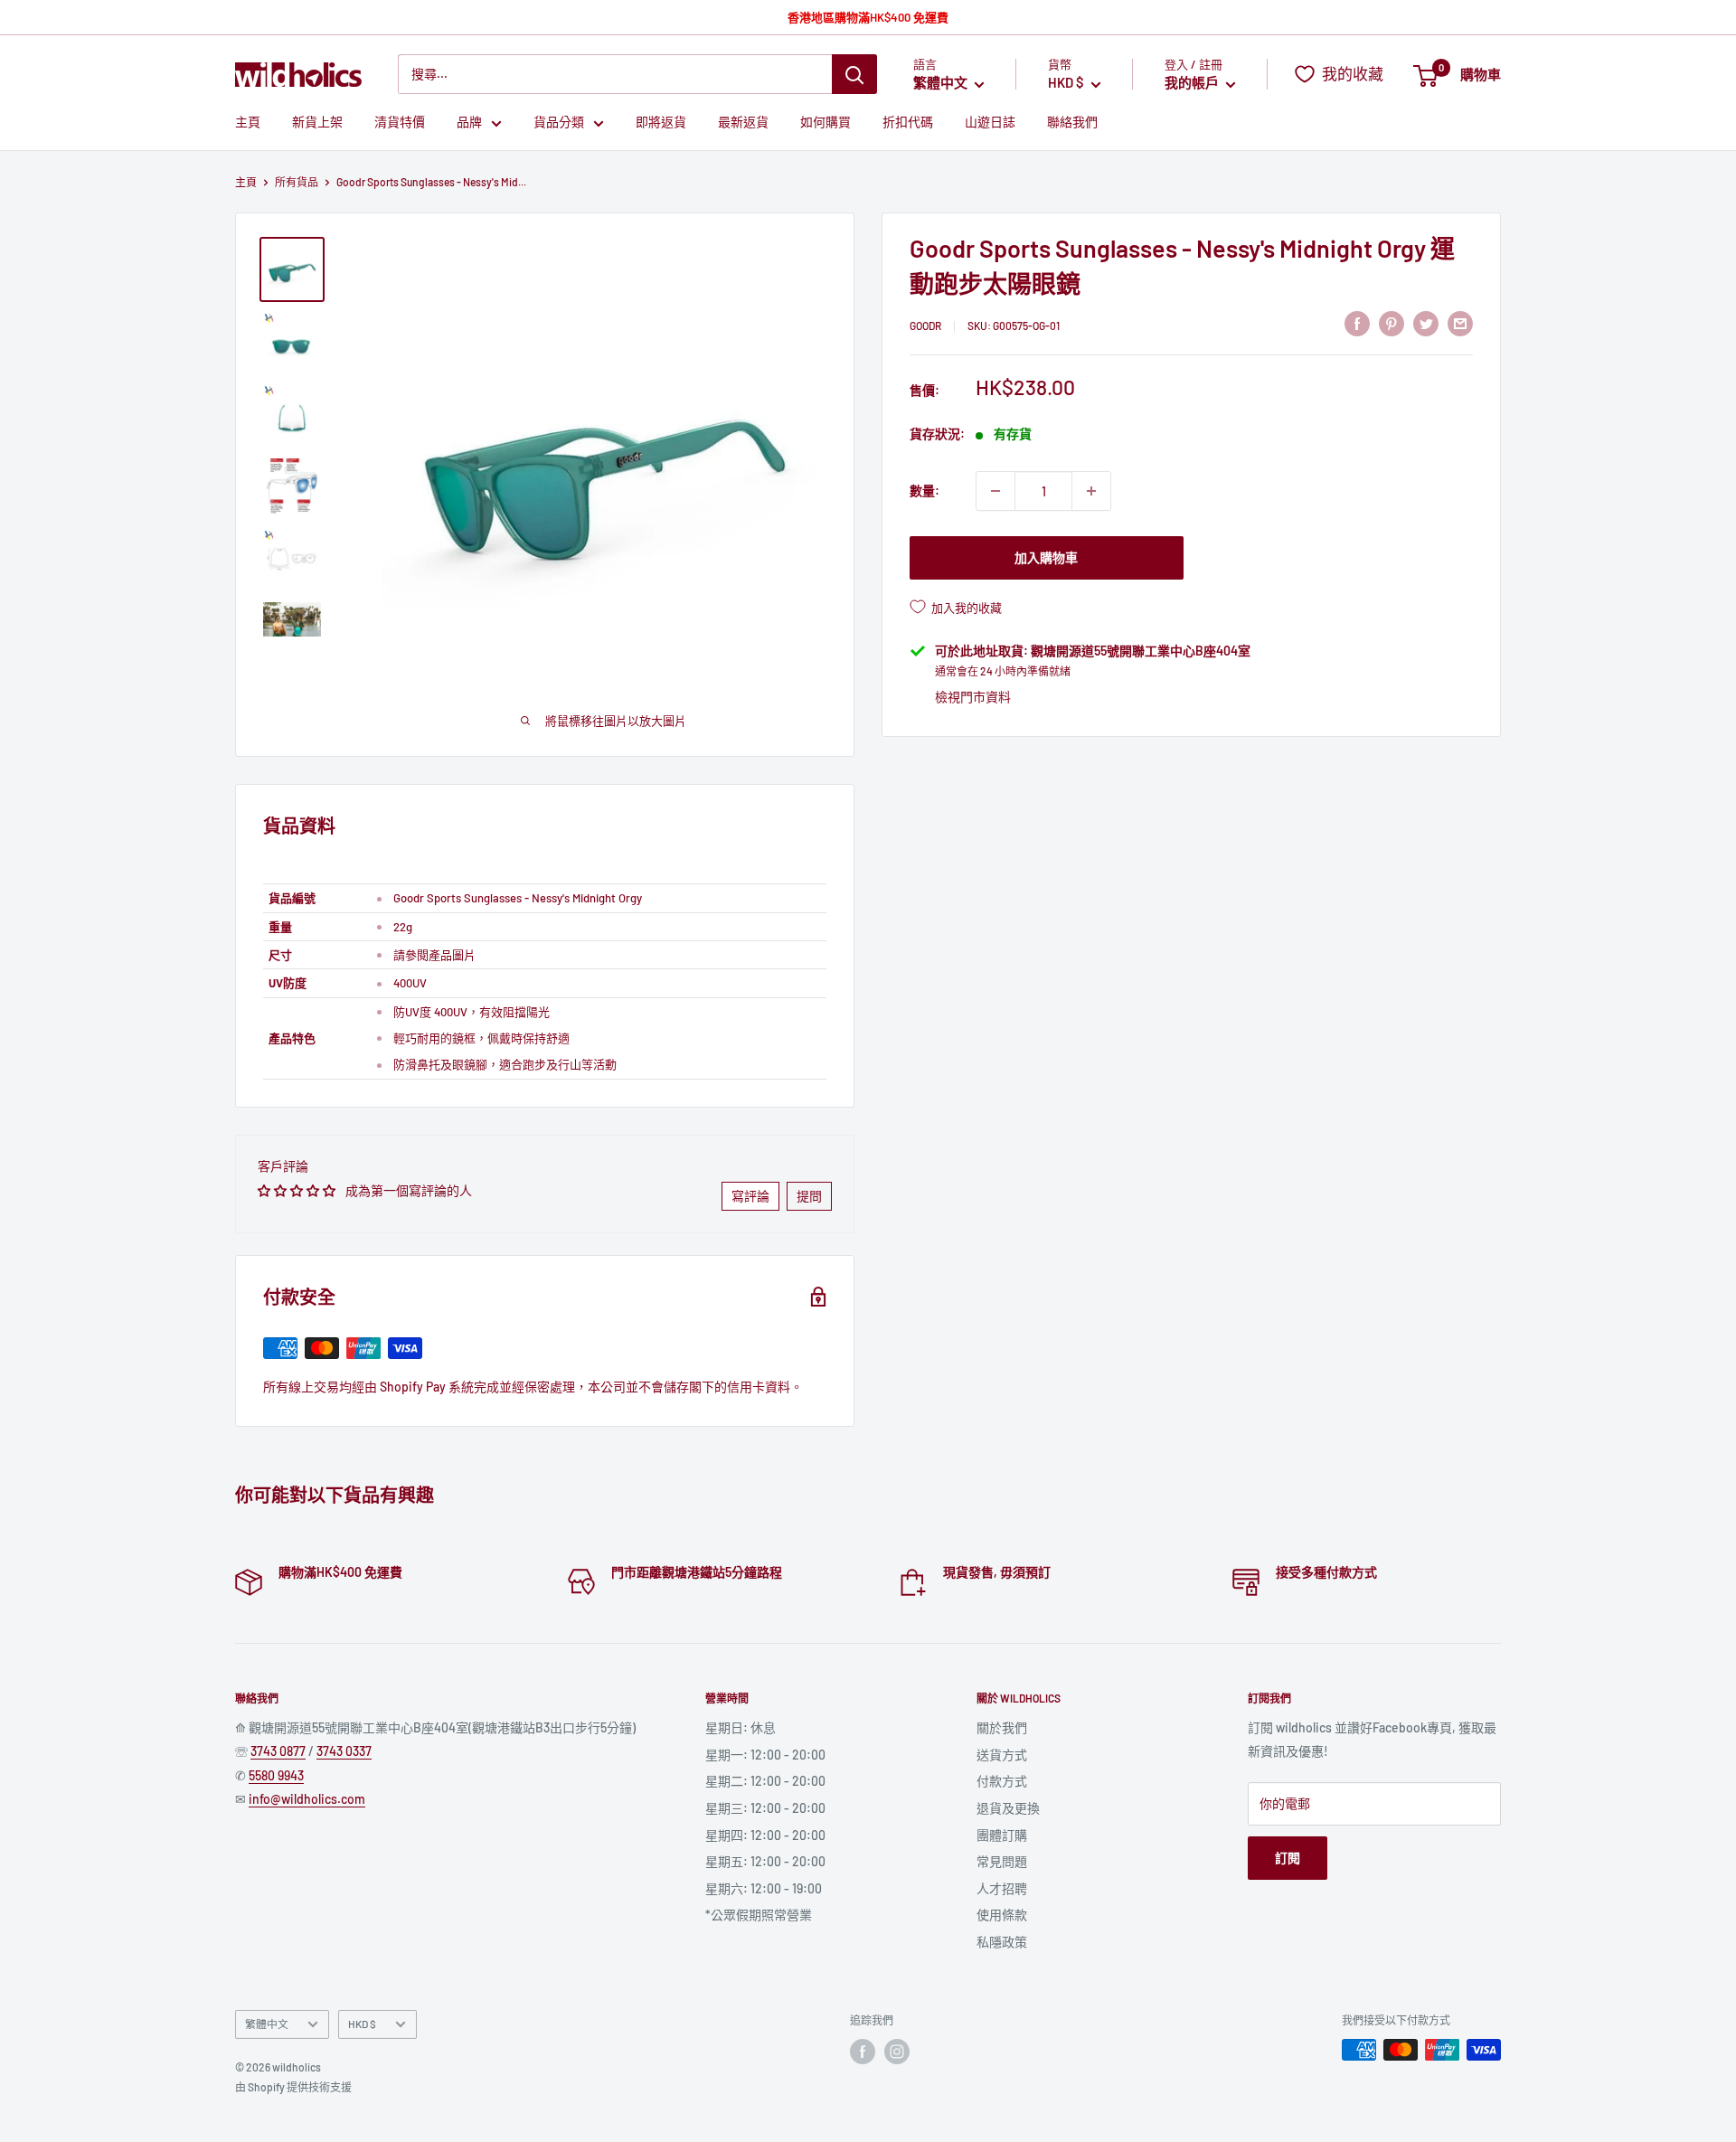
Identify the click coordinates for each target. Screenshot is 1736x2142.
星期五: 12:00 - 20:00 (765, 1861)
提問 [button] (809, 1196)
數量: (925, 491)
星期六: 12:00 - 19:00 (764, 1888)
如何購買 (826, 123)
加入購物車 (1046, 557)
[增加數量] (1091, 491)
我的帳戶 (1193, 83)
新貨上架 (317, 123)
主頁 (248, 123)
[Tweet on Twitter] (1426, 323)
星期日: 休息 (741, 1727)
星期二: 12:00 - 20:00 (765, 1781)
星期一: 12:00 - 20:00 (765, 1755)
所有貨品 (297, 182)
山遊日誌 (990, 123)
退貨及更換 (1008, 1808)
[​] (1392, 323)
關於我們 (1002, 1727)
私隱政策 (1002, 1942)
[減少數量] (995, 491)
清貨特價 (400, 123)
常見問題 (1002, 1861)
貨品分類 (559, 123)
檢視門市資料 (973, 697)
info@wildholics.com (307, 1799)
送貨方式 (1002, 1755)
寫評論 (750, 1196)
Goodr (925, 326)
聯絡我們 (1072, 123)
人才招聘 (1002, 1888)
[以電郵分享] (1460, 323)
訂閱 (1288, 1858)
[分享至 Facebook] (1357, 323)
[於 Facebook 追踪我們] (863, 2052)
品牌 (469, 123)
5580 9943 (276, 1775)
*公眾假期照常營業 (759, 1915)
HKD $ (362, 2024)
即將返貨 (661, 123)
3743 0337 (344, 1751)
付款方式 (1002, 1781)
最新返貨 (743, 123)
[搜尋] (854, 74)
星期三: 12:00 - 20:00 (765, 1808)
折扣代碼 (908, 123)
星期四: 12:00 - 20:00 (765, 1835)
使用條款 (1002, 1915)
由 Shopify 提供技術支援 (293, 2087)
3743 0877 (278, 1751)
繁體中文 (267, 2024)
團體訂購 (1002, 1835)
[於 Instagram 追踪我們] (897, 2052)
